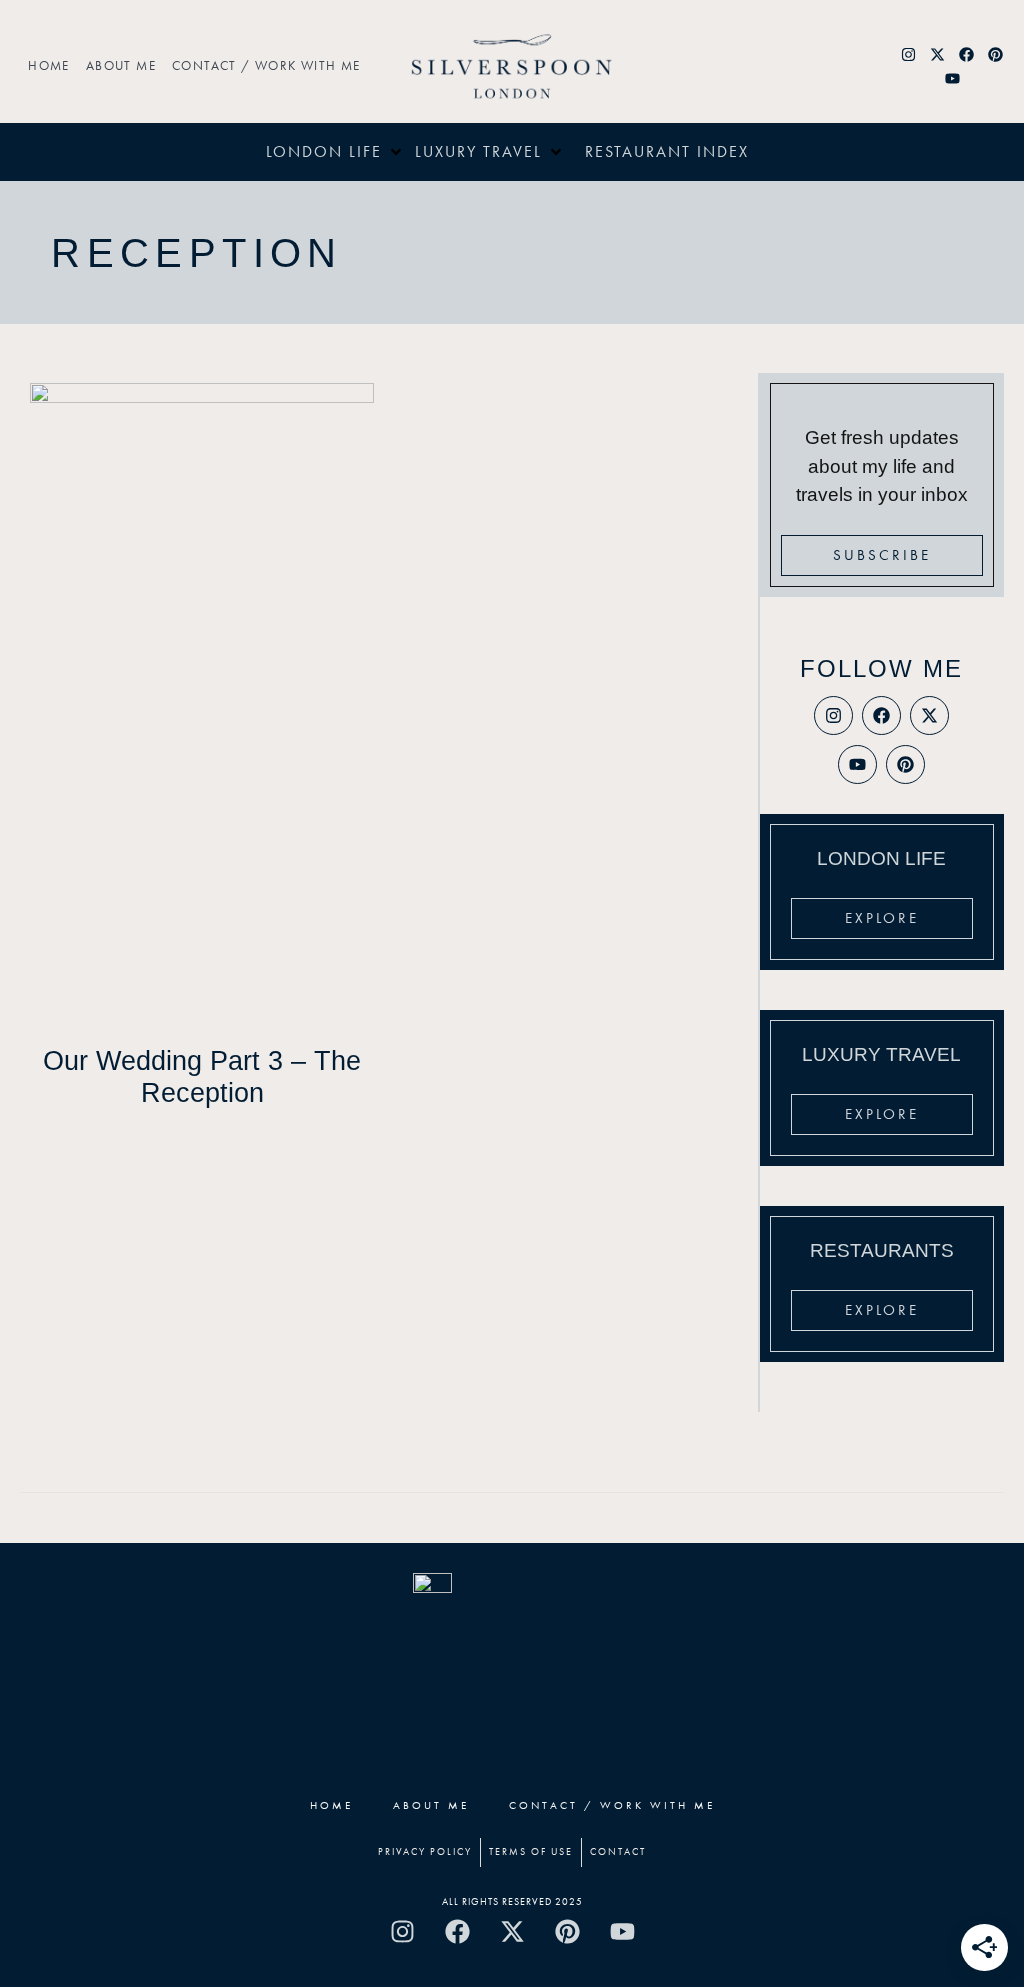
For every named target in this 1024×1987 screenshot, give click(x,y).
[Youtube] (952, 78)
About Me (121, 65)
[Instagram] (909, 54)
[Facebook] (967, 54)
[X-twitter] (938, 54)
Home (49, 65)
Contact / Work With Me (266, 65)
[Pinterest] (996, 54)
